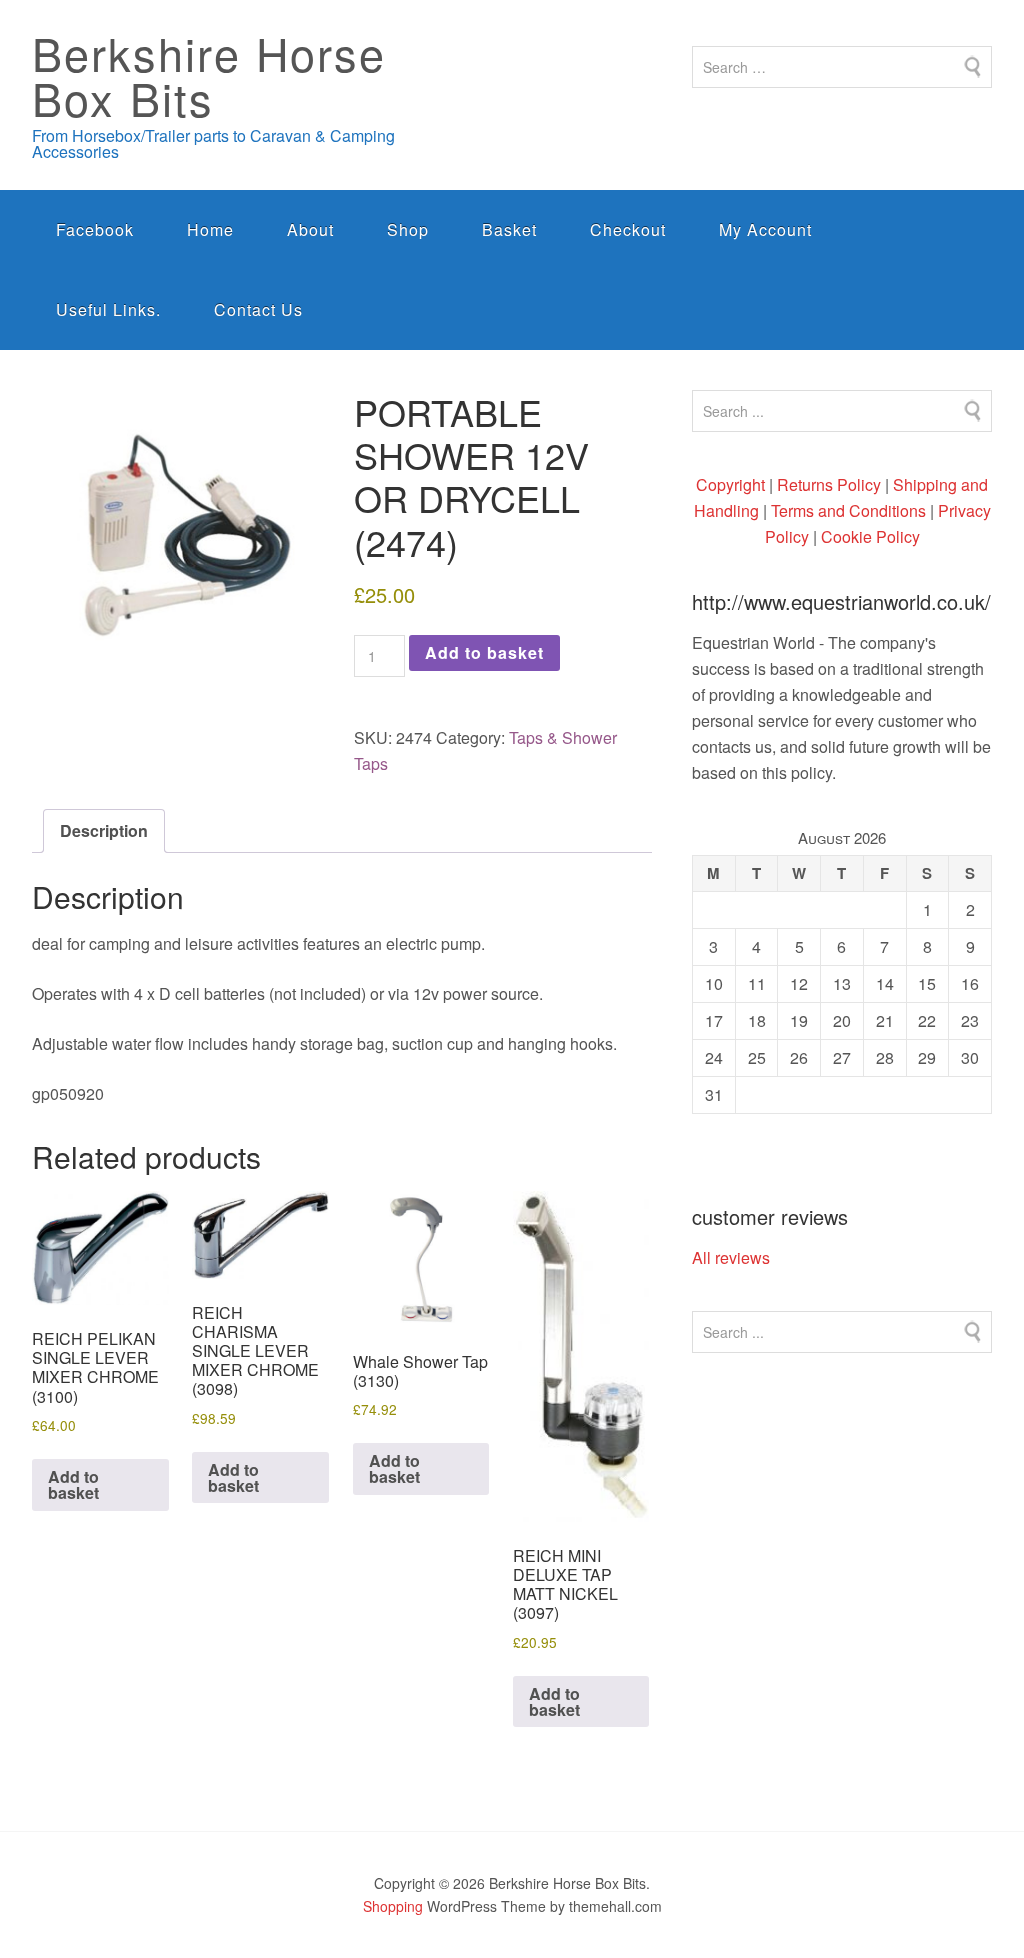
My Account (765, 229)
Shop (408, 229)
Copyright (730, 484)
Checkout (628, 229)
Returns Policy (829, 484)
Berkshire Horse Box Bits (209, 75)
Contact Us (258, 309)
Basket (509, 229)
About (310, 229)
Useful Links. (108, 309)
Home (210, 229)
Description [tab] (104, 830)
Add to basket (484, 652)
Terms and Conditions (848, 510)
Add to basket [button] (73, 1484)
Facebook (95, 229)
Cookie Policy (870, 536)
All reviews (731, 1257)
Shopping (393, 1906)
